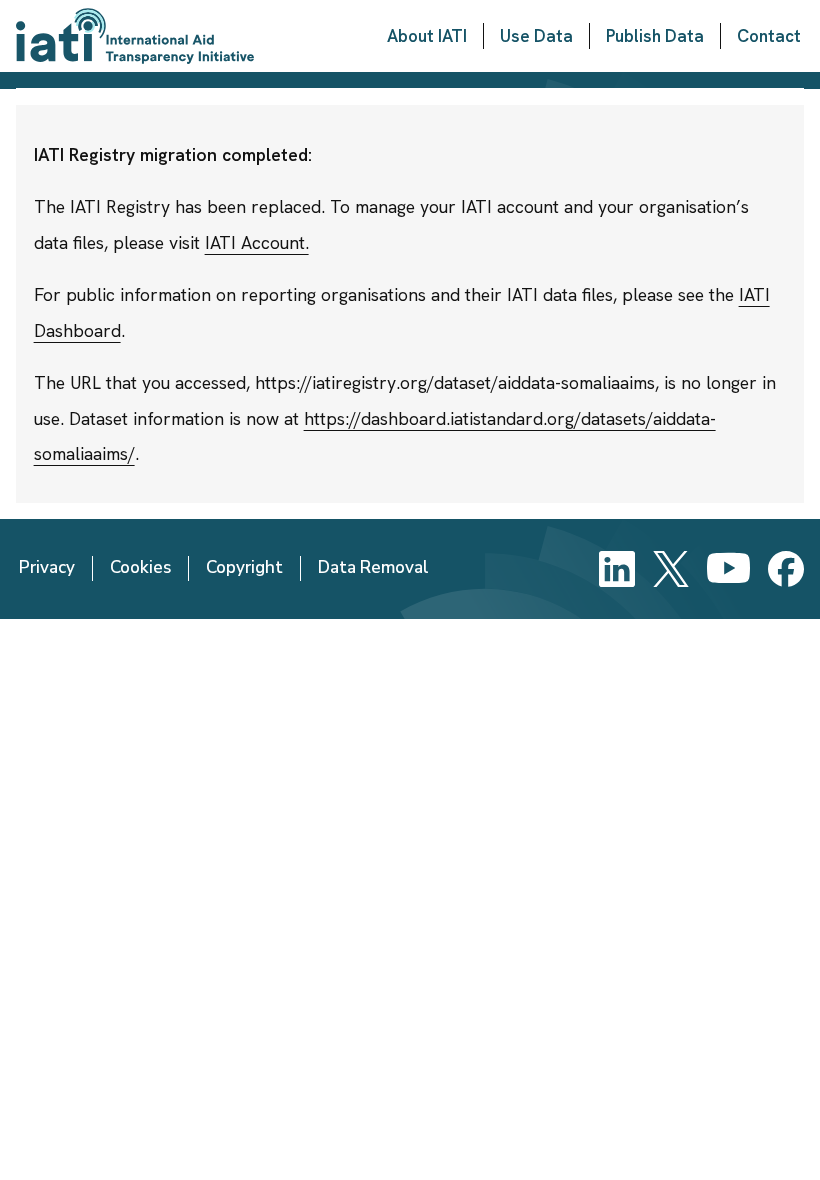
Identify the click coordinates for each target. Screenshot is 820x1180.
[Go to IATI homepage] (135, 36)
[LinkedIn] (617, 569)
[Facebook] (786, 569)
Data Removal (373, 567)
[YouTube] (728, 569)
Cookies (140, 567)
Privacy (47, 567)
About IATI (427, 36)
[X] (671, 569)
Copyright (244, 567)
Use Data (536, 36)
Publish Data (655, 36)
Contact (769, 36)
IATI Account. (257, 242)
